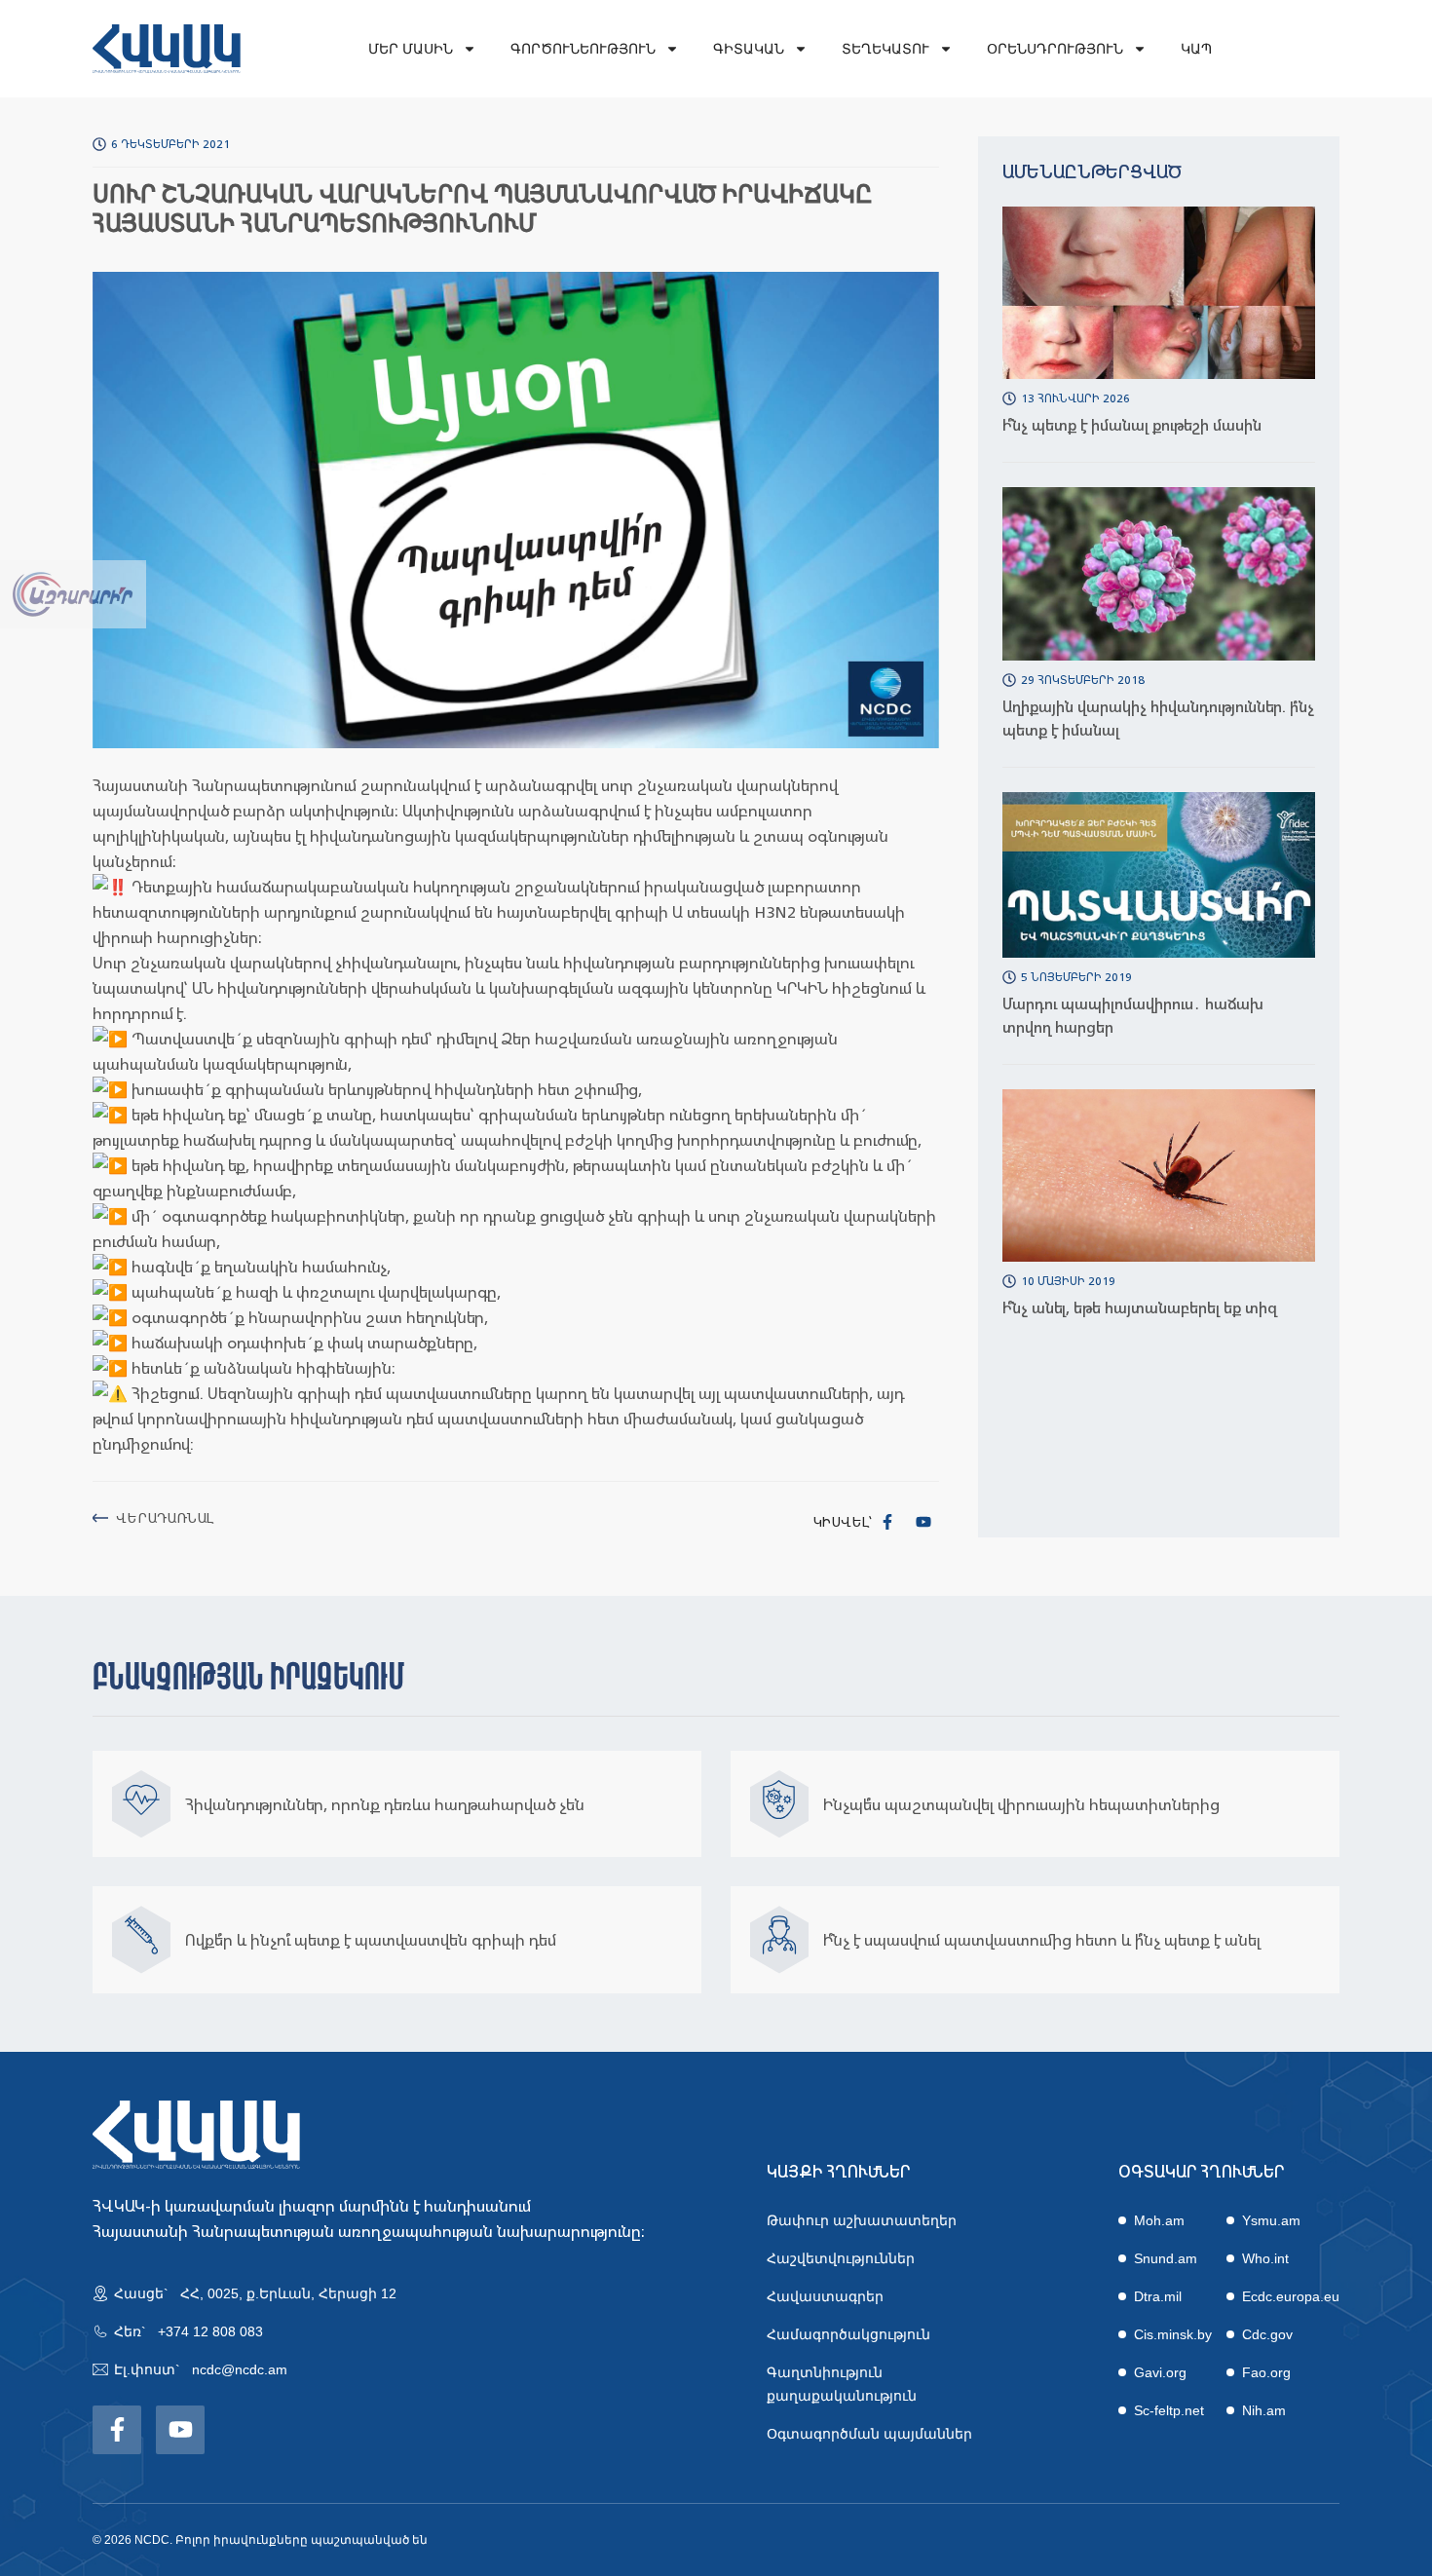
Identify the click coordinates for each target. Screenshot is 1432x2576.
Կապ (1196, 49)
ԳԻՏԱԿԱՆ (749, 49)
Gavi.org (1160, 2372)
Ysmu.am (1271, 2220)
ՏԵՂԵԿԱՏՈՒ (886, 49)
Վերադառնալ (165, 1517)
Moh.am (1159, 2220)
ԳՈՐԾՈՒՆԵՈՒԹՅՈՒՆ (583, 49)
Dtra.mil (1158, 2296)
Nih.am (1264, 2410)
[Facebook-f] (887, 1522)
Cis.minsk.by (1173, 2334)
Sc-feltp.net (1169, 2410)
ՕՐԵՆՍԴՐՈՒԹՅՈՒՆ (1055, 49)
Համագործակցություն (848, 2334)
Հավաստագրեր (825, 2296)
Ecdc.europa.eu (1291, 2296)
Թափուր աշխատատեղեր (862, 2220)
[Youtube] (923, 1522)
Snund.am (1166, 2258)
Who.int (1265, 2258)
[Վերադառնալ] (100, 1518)
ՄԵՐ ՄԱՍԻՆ (411, 49)
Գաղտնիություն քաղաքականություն (842, 2384)
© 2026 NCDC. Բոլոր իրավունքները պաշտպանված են (260, 2540)
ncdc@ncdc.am (240, 2369)
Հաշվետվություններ (841, 2258)
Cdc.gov (1267, 2334)
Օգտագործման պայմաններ (869, 2434)
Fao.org (1266, 2372)
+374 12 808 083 (210, 2331)
